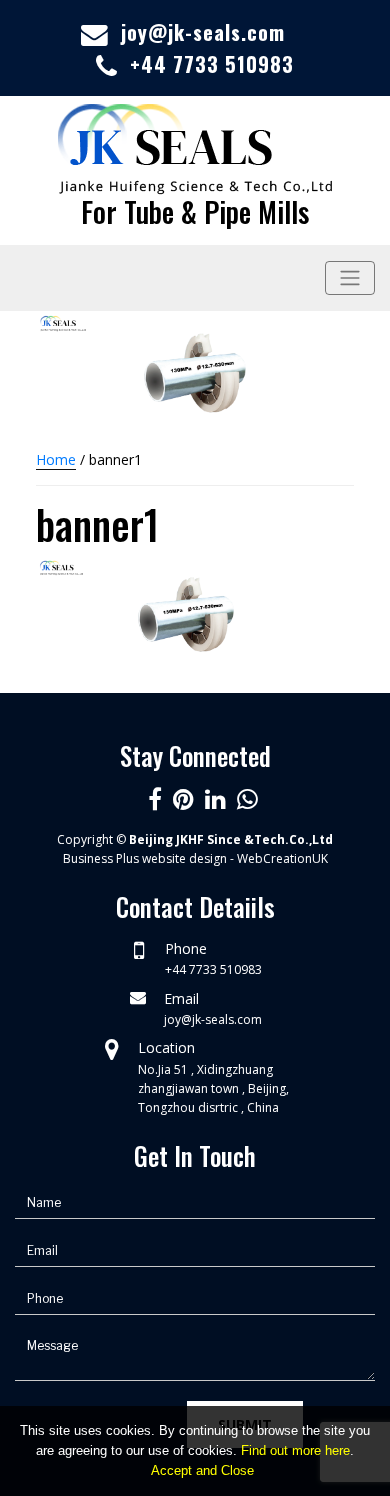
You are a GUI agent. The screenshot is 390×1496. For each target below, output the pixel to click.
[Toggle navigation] (350, 278)
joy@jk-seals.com (203, 32)
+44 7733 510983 (212, 64)
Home (56, 459)
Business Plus (101, 858)
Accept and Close (202, 1470)
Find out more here (295, 1450)
